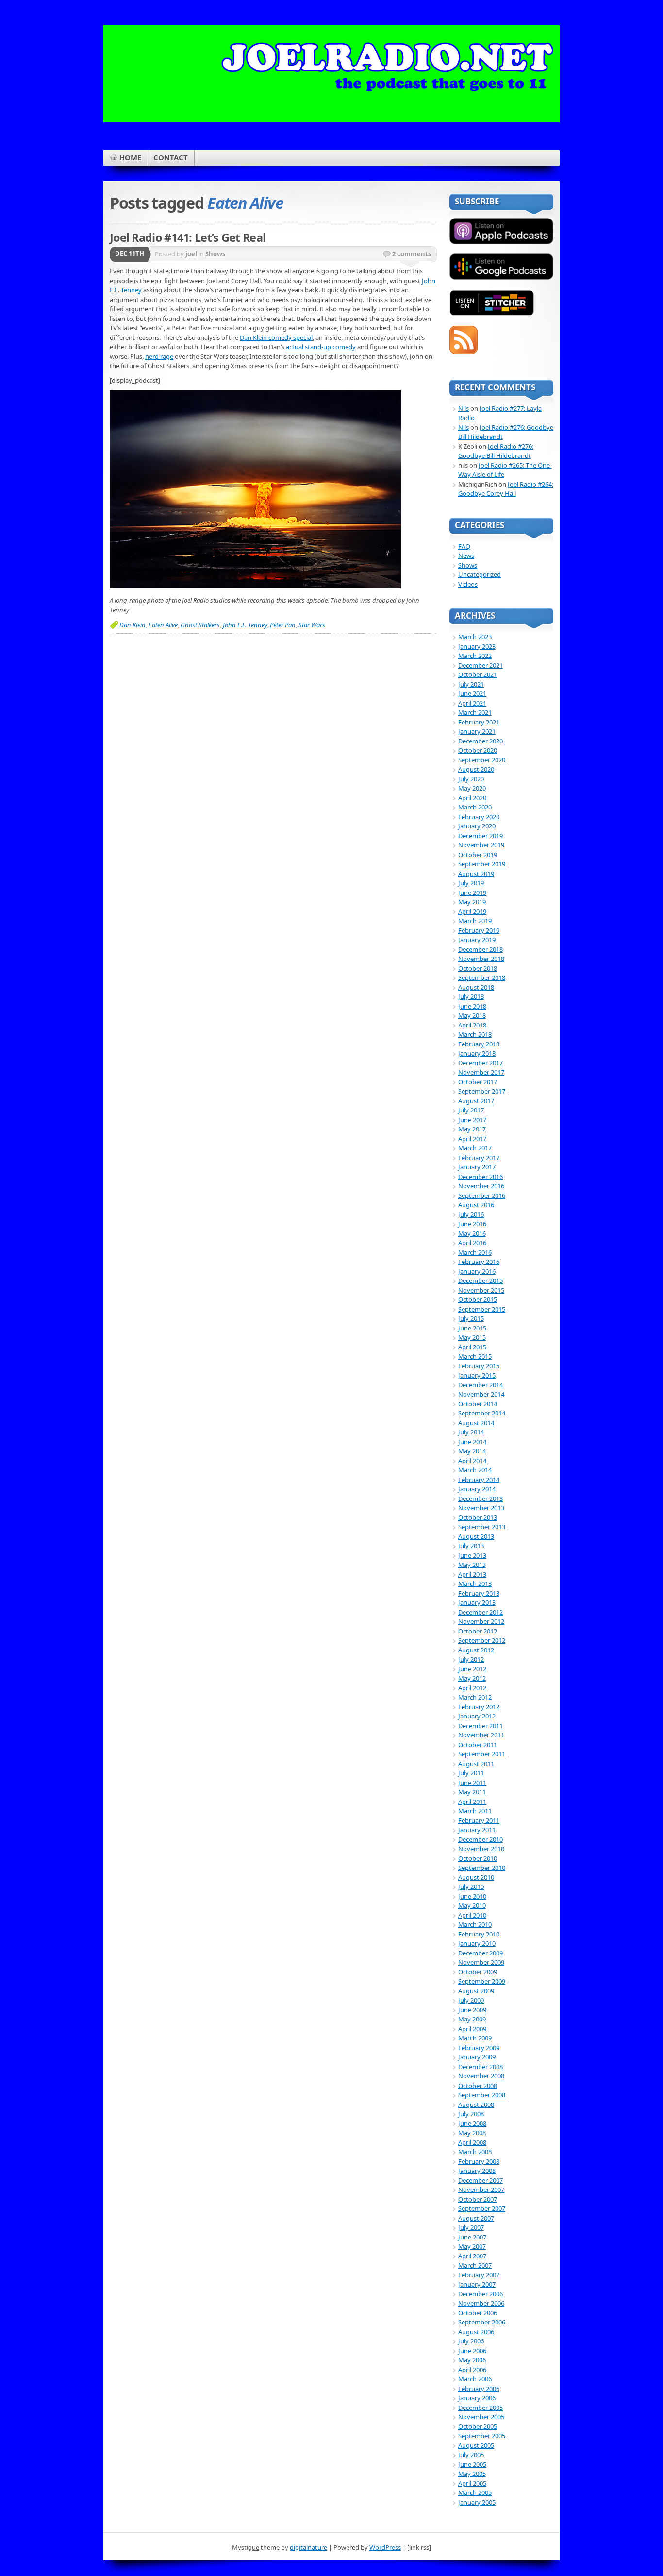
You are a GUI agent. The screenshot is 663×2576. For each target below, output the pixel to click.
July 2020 (471, 779)
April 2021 (472, 703)
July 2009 (471, 2000)
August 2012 (476, 1650)
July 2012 (471, 1659)
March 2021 (475, 712)
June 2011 (472, 1783)
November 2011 (481, 1735)
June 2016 (472, 1224)
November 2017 (481, 1072)
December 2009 (481, 1953)
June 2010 (472, 1896)
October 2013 (478, 1517)
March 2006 (475, 2379)
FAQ (464, 546)
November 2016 (481, 1186)
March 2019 (475, 921)
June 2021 (472, 693)
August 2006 (476, 2332)
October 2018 (478, 968)
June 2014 (472, 1442)
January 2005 (477, 2502)
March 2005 (475, 2492)
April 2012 (472, 1688)
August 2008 (476, 2105)
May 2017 (472, 1129)
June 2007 (472, 2237)
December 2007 (481, 2180)
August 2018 (476, 987)
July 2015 (471, 1318)
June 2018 (472, 1006)
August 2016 (476, 1205)
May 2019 (472, 902)
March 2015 (475, 1356)
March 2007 (475, 2265)
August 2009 (476, 1991)
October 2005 (478, 2426)
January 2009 (477, 2057)
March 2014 (475, 1470)
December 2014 (481, 1385)
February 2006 (479, 2389)
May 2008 (472, 2133)
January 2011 (477, 1830)
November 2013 (481, 1508)
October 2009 (478, 1972)
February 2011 (479, 1820)
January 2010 (477, 1943)
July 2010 (471, 1886)
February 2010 (479, 1934)
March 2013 (475, 1583)
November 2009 (481, 1962)
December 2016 (481, 1177)
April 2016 (472, 1243)
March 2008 (475, 2152)
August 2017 (476, 1101)
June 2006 (472, 2351)
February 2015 (479, 1366)
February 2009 (479, 2048)
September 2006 (482, 2322)
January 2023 (477, 646)
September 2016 (482, 1195)
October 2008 (478, 2086)
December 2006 (481, 2294)
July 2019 (471, 883)
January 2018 (477, 1053)
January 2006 (477, 2398)
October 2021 (478, 674)
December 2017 (481, 1063)
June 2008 (472, 2123)
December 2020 (481, 741)
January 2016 (477, 1271)
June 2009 (472, 2010)
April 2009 (472, 2029)
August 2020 (476, 769)
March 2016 (475, 1252)
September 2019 (482, 864)
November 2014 (481, 1394)
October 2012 (478, 1631)
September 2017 (482, 1091)
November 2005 (481, 2417)
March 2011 (475, 1811)
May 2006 (472, 2360)
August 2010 (476, 1877)
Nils (464, 408)
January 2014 (477, 1489)
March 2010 (475, 1924)
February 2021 (479, 722)
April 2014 (472, 1461)
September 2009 (482, 1981)
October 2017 (478, 1082)
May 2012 (472, 1678)
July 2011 (471, 1773)
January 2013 (477, 1602)
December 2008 (481, 2067)
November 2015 (481, 1290)
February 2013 (479, 1593)
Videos (468, 584)
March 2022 (475, 656)
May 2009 (472, 2019)
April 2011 (472, 1802)
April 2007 (472, 2256)
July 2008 (471, 2114)
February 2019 (479, 930)
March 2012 (475, 1697)
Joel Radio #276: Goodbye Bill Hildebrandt (496, 451)
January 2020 (477, 826)
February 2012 (479, 1707)
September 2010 (482, 1868)
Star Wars (312, 625)
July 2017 (471, 1110)
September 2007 (482, 2208)
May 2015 (472, 1337)
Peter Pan (283, 625)
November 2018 (481, 959)
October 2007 (478, 2199)
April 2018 (472, 1025)
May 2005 (472, 2474)
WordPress (385, 2547)
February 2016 (479, 1262)
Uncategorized (480, 574)
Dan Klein (133, 625)
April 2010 (472, 1915)
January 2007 (477, 2284)
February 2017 (479, 1158)
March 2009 (475, 2038)
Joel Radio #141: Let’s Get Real (188, 237)
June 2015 (472, 1328)
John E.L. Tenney (245, 625)
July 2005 (471, 2455)
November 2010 (481, 1849)
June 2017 (472, 1120)
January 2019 (477, 940)
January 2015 (477, 1375)
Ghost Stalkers (200, 625)
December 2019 (481, 836)
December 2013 (481, 1498)
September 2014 (482, 1413)
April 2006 (472, 2370)
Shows (215, 254)
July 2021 (471, 684)
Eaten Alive (163, 625)
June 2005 (472, 2464)
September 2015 (482, 1309)
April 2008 (472, 2142)
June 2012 (472, 1669)
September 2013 (482, 1527)
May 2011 (472, 1792)
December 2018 (481, 949)
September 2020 (482, 760)
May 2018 (472, 1015)
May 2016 (472, 1233)
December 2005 (481, 2408)
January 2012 (477, 1716)
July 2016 (471, 1214)
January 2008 (477, 2171)
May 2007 (472, 2246)
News (466, 556)
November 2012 (481, 1621)
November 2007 (481, 2189)
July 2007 (471, 2227)
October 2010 (478, 1858)
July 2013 (471, 1546)
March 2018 (475, 1034)
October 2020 (478, 750)
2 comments (412, 254)
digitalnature (308, 2547)
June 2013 (472, 1555)
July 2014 (471, 1432)
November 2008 (481, 2076)
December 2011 (481, 1726)
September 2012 (482, 1640)
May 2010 (472, 1905)
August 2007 (476, 2218)
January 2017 (477, 1167)
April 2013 (472, 1574)
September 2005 (482, 2436)
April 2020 (472, 798)
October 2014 (478, 1404)
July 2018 (471, 996)
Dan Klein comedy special (276, 337)
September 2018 (482, 977)
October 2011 (478, 1745)
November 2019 (481, 845)
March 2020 (475, 807)
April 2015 (472, 1347)
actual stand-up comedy (321, 347)
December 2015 (481, 1280)
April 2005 (472, 2483)
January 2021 (477, 731)
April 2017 (472, 1139)
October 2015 (478, 1299)
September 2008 (482, 2095)
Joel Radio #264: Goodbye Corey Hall (506, 489)
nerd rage (159, 356)
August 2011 (476, 1764)
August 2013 (476, 1536)
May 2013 (472, 1565)
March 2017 (475, 1148)
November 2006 (481, 2303)
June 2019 (472, 892)
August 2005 (476, 2445)
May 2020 (472, 788)
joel (191, 254)
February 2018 (479, 1044)
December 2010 (481, 1839)
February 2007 (479, 2275)
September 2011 (482, 1754)
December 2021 (481, 665)
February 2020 (479, 817)
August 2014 (476, 1423)
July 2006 (471, 2341)
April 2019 (472, 911)
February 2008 (479, 2161)
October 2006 (478, 2313)
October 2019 (478, 855)
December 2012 (481, 1612)
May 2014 (472, 1451)
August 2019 (476, 874)
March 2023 (475, 637)
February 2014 (479, 1480)
